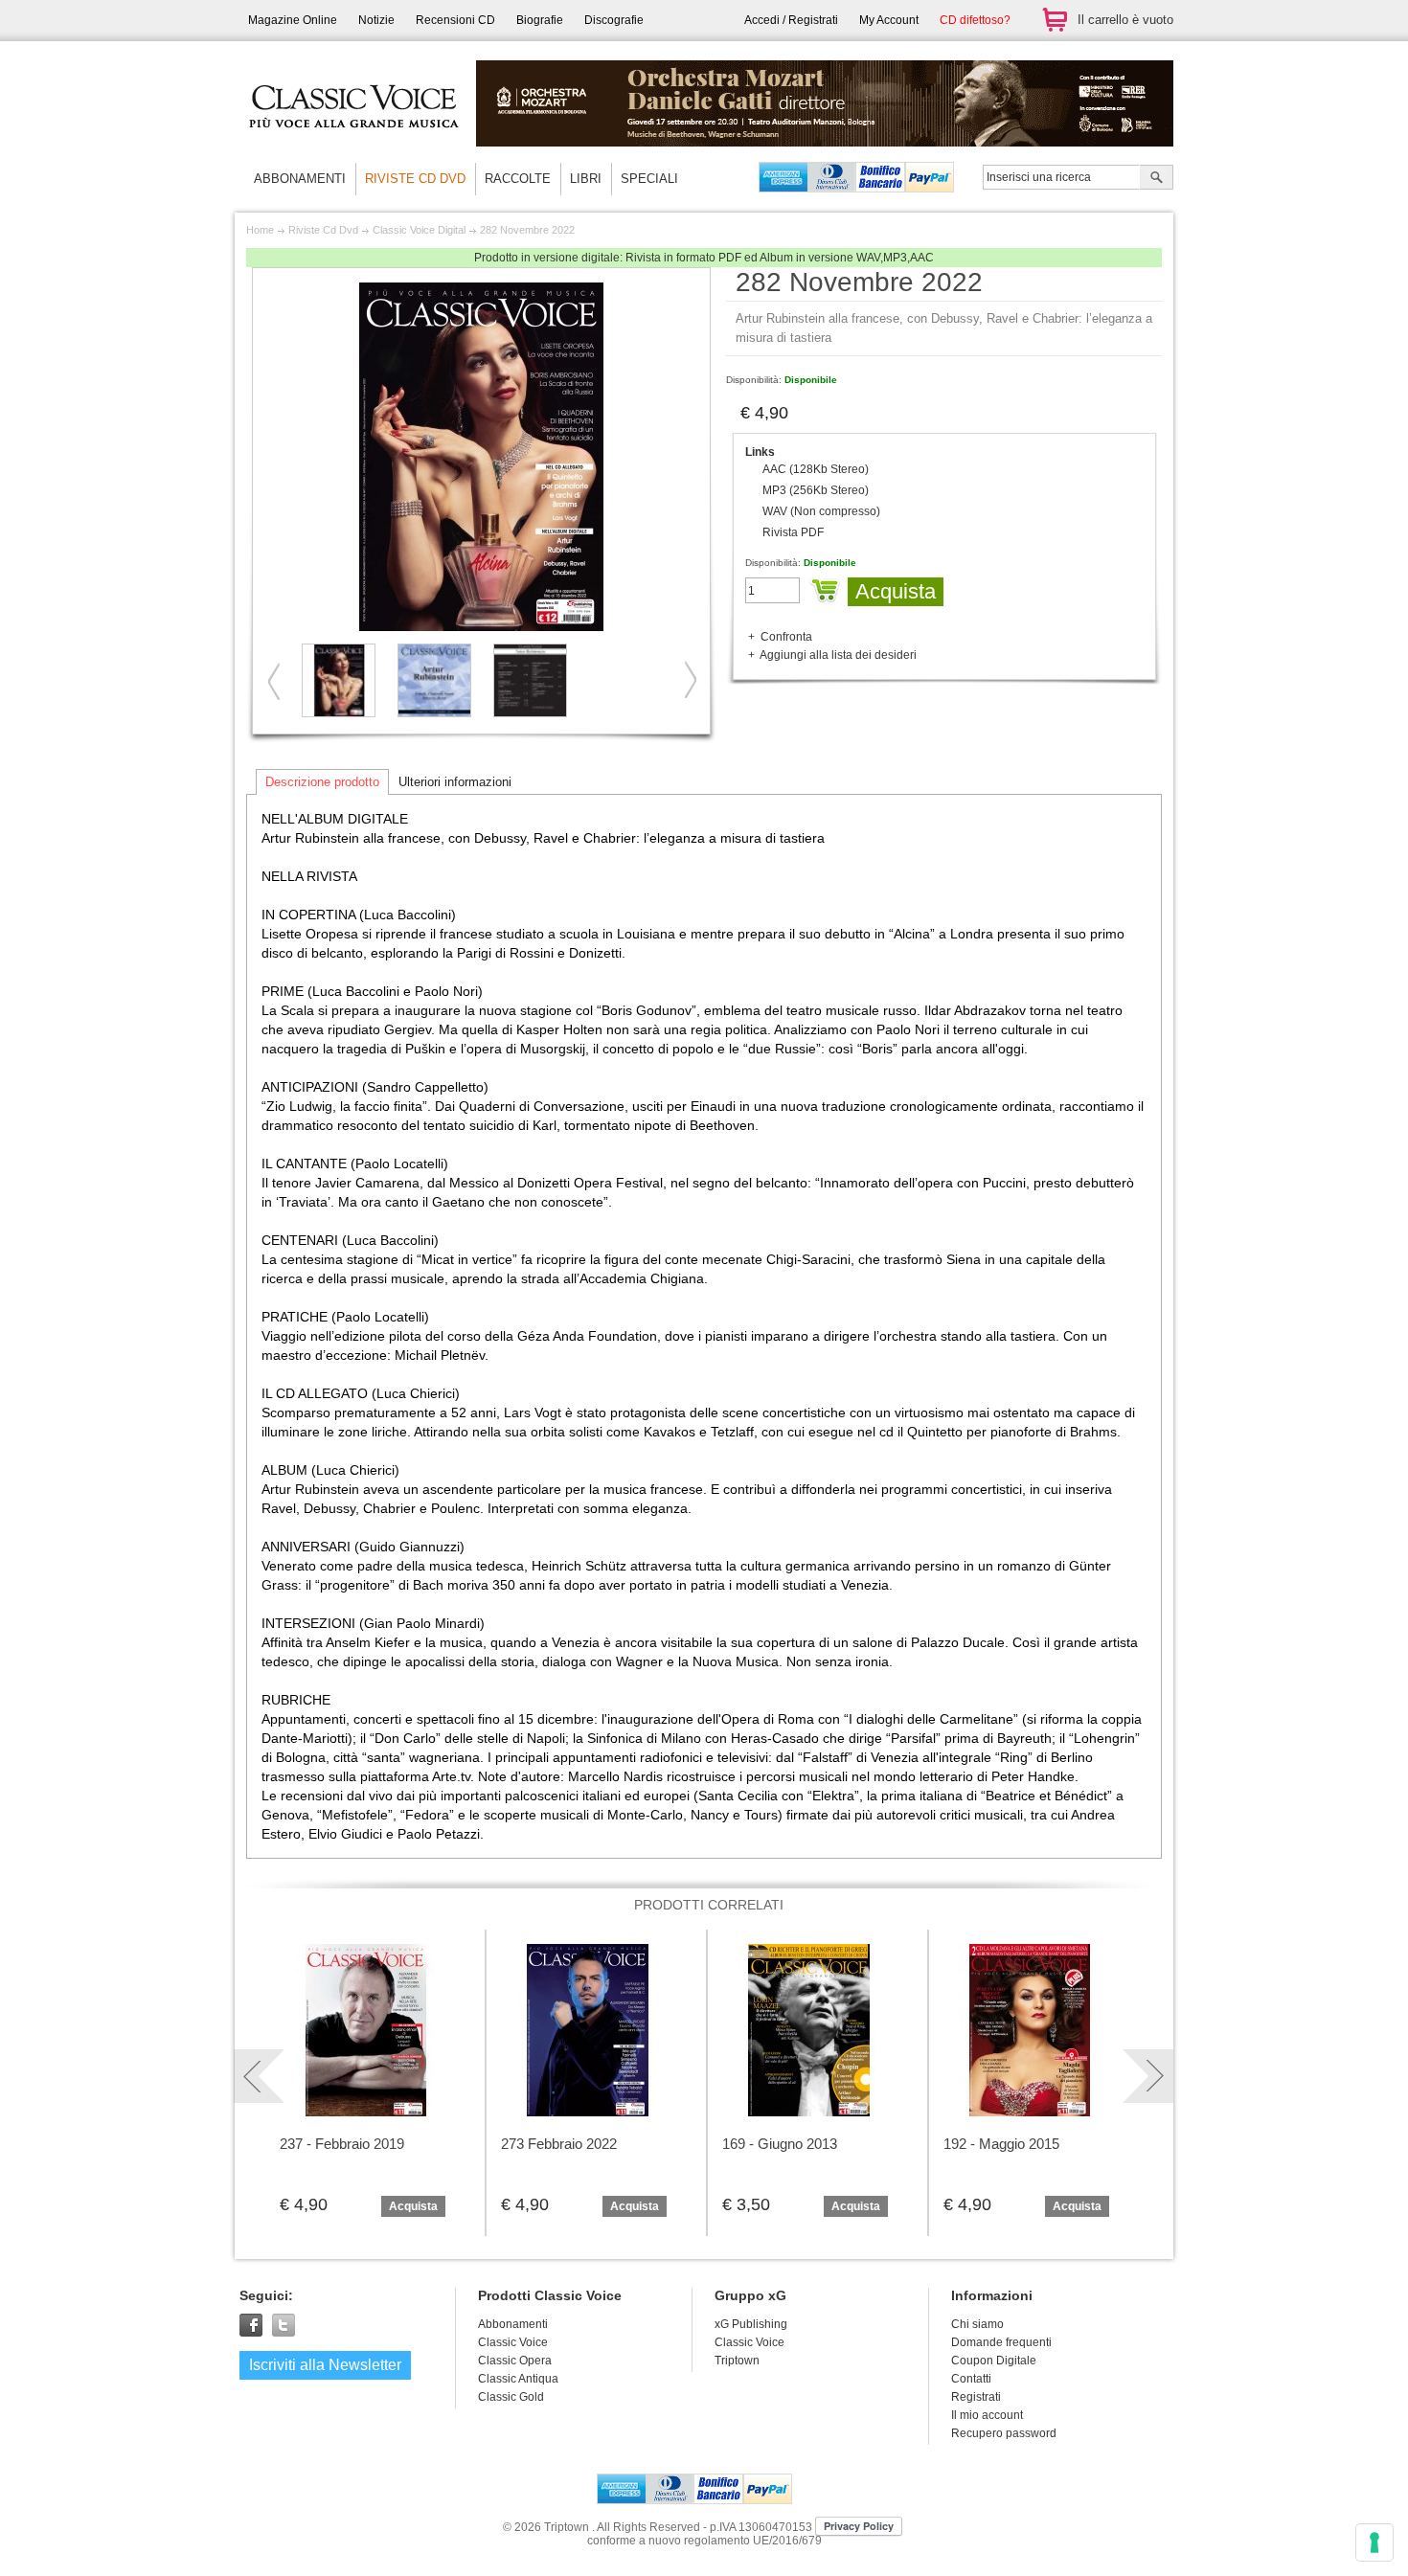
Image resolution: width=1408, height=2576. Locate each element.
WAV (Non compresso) (821, 511)
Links (760, 452)
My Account (889, 20)
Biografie (540, 20)
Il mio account (987, 2415)
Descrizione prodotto (322, 782)
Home (260, 230)
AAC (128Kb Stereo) (816, 469)
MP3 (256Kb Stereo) (816, 490)
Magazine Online (293, 20)
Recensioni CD (455, 20)
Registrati (976, 2397)
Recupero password (1004, 2433)
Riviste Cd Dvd (323, 230)
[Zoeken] (1157, 179)
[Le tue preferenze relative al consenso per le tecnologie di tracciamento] (1374, 2542)
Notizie (376, 20)
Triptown (737, 2361)
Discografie (614, 20)
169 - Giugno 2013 (780, 2144)
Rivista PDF (793, 532)
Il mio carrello (1055, 20)
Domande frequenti (1001, 2342)
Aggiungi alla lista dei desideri (838, 655)
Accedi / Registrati (791, 20)
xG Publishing (751, 2324)
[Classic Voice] (354, 144)
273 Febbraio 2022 (559, 2144)
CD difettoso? (975, 20)
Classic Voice (749, 2342)
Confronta (786, 637)
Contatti (971, 2379)
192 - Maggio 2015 (1001, 2144)
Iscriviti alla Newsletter (325, 2365)
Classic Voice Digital (419, 230)
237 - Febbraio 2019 (342, 2144)
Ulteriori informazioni (455, 782)
